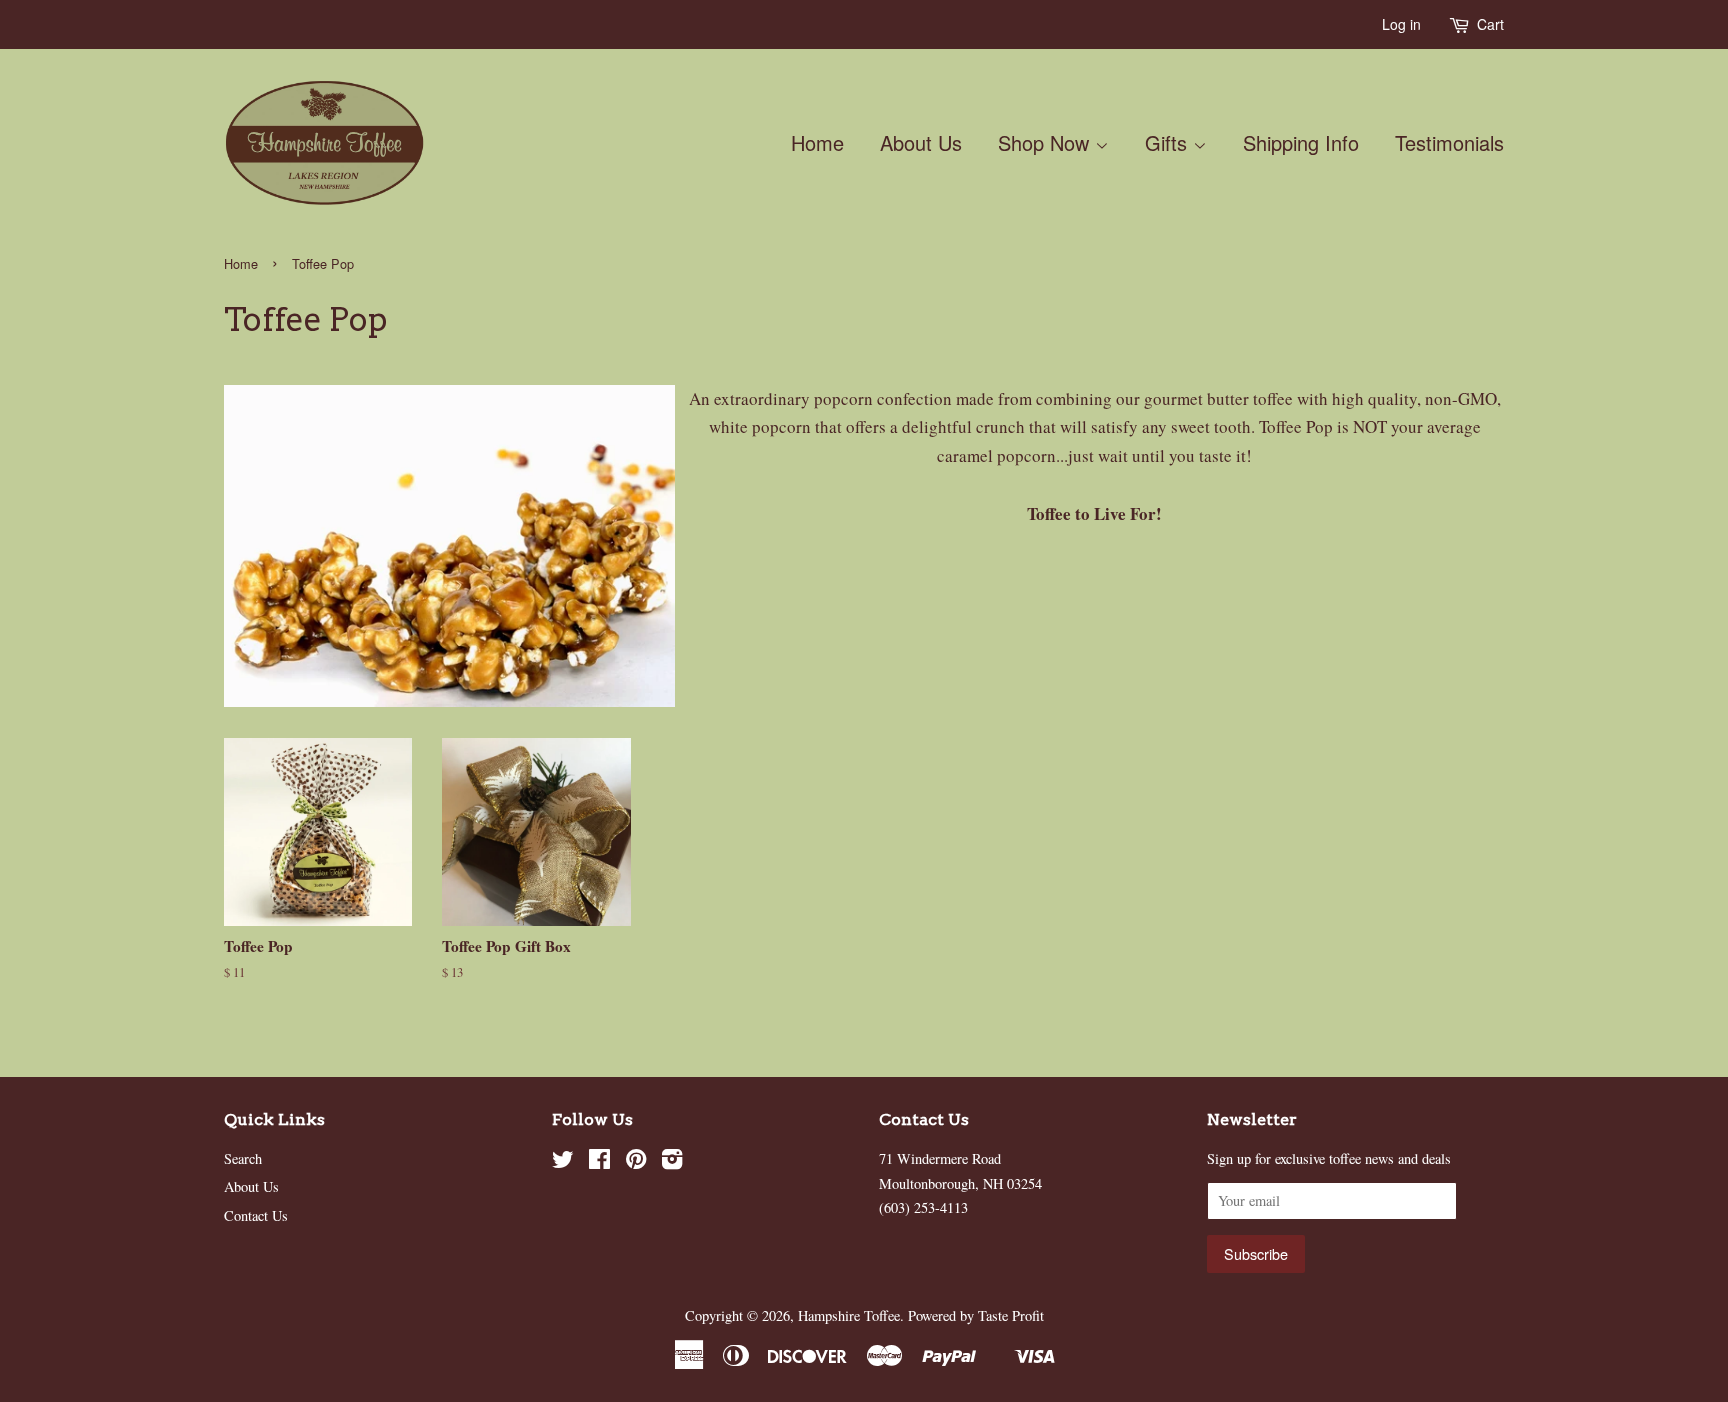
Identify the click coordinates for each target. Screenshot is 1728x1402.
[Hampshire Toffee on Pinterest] (636, 1162)
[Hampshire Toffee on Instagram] (672, 1162)
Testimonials (1449, 142)
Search (243, 1158)
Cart (1490, 24)
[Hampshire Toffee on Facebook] (599, 1162)
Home (817, 142)
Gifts (1169, 142)
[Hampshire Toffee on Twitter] (563, 1162)
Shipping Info (1301, 142)
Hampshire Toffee (849, 1315)
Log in (1401, 24)
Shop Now (1046, 142)
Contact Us (256, 1215)
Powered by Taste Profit (976, 1315)
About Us (921, 142)
